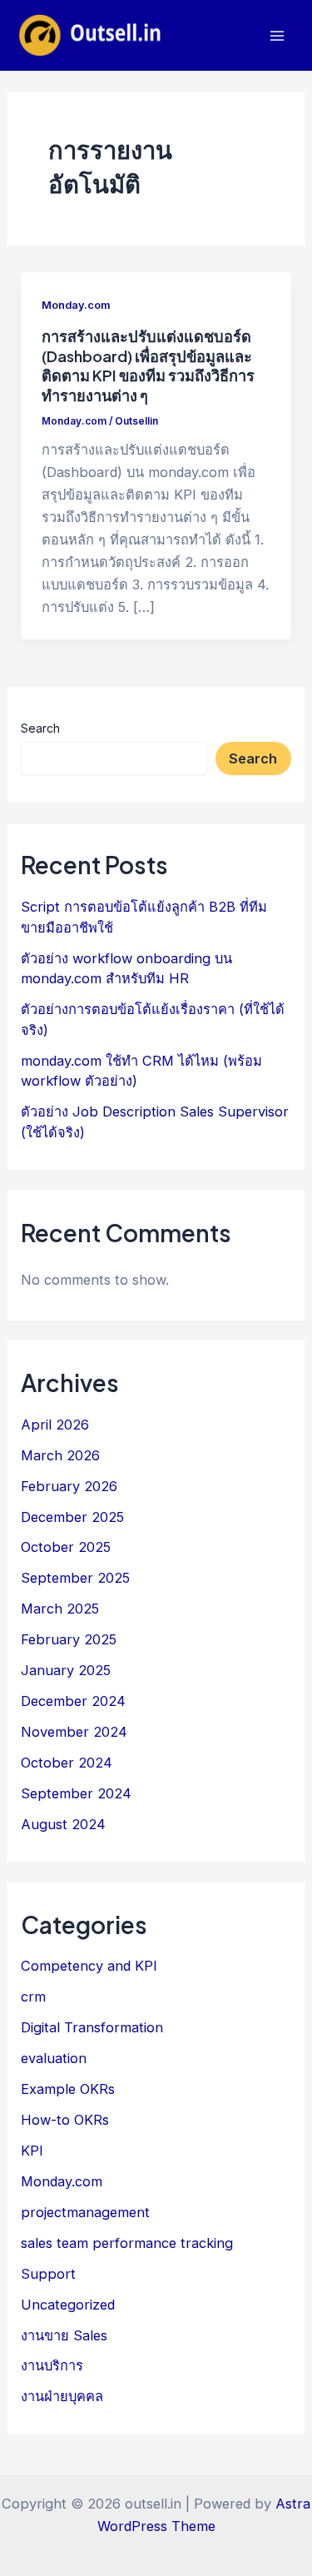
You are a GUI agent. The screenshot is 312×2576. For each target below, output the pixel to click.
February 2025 (69, 1639)
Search (40, 728)
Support (48, 2274)
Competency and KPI (89, 1966)
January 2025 (66, 1670)
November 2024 (74, 1732)
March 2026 (60, 1455)
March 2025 (60, 1609)
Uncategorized (68, 2305)
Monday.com (76, 305)
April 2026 (55, 1425)
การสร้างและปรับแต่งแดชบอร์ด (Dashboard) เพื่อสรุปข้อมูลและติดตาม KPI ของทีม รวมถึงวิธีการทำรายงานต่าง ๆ (148, 366)
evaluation (54, 2058)
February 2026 (69, 1486)
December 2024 (73, 1701)
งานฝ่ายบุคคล (62, 2396)
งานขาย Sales (64, 2335)
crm (33, 1997)
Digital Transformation (92, 2027)
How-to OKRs (65, 2120)
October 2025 (66, 1547)
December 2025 (72, 1517)
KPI (32, 2151)
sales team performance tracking (127, 2243)
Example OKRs (68, 2089)
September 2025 (75, 1578)
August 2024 (63, 1824)
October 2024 (67, 1763)
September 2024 (76, 1793)
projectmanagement (85, 2212)
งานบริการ (52, 2365)
